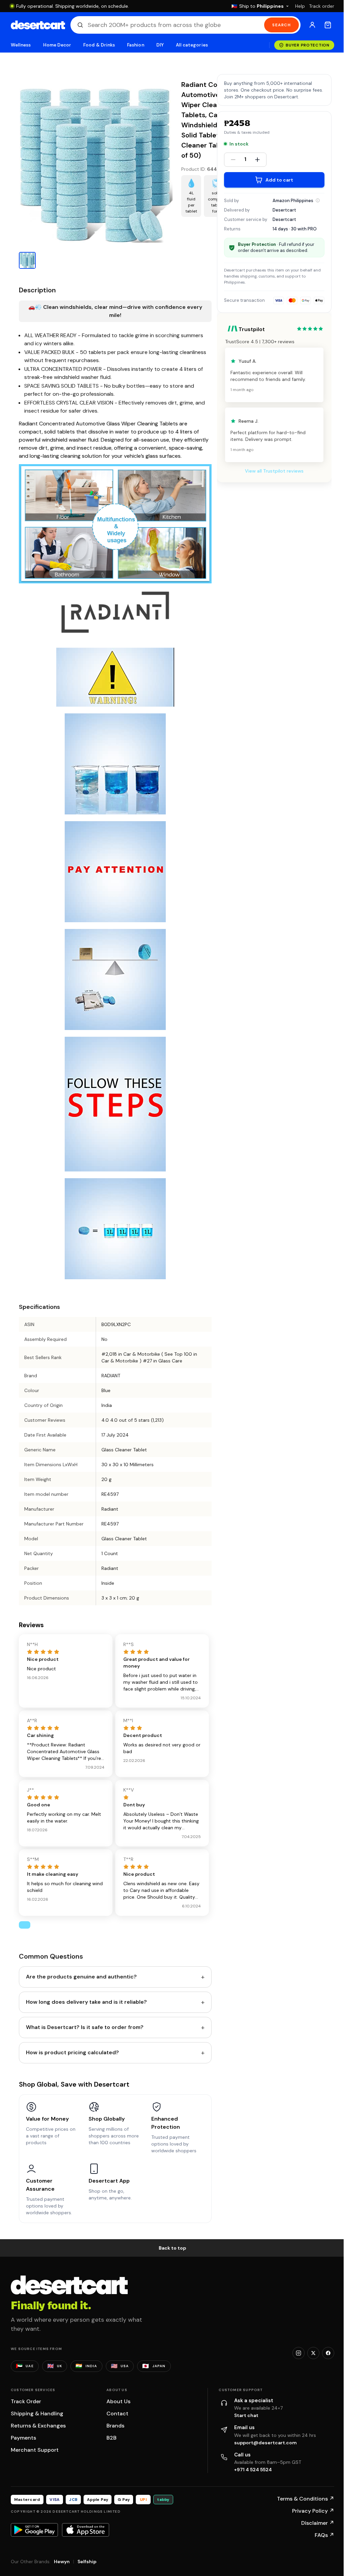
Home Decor (57, 45)
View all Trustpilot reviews (274, 471)
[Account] (312, 25)
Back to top (172, 2248)
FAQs (324, 2535)
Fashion (135, 45)
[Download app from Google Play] (34, 2530)
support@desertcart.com (265, 2443)
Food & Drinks (99, 45)
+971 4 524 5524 (253, 2470)
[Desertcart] (38, 25)
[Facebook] (328, 2353)
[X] (313, 2353)
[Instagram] (299, 2353)
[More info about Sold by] (318, 200)
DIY (160, 45)
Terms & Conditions (306, 2499)
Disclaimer (318, 2523)
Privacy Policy (313, 2511)
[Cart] (328, 25)
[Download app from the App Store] (86, 2530)
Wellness (21, 45)
